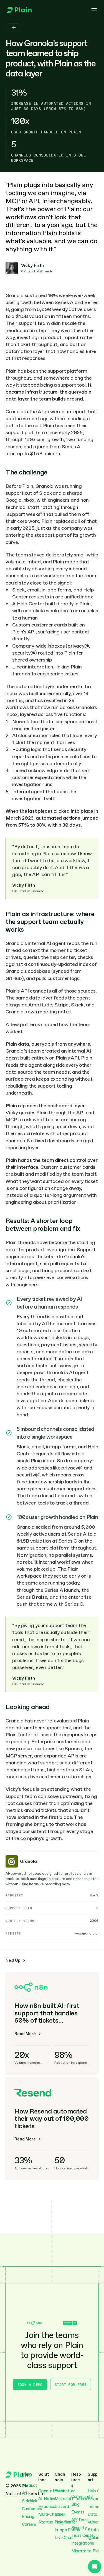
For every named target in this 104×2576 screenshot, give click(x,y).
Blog (75, 2504)
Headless (47, 2507)
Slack (60, 2491)
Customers (32, 2509)
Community (82, 2497)
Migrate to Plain (87, 2551)
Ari (24, 2493)
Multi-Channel (52, 2514)
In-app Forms (67, 2530)
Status (94, 2530)
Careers (29, 2524)
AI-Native (47, 2499)
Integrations (83, 2543)
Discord (62, 2507)
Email (60, 2514)
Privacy (95, 2499)
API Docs (80, 2520)
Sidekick (30, 2501)
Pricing (28, 2517)
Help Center (66, 2522)
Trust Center (83, 2535)
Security (79, 2528)
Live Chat (64, 2538)
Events (78, 2512)
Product (30, 2485)
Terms (93, 2507)
